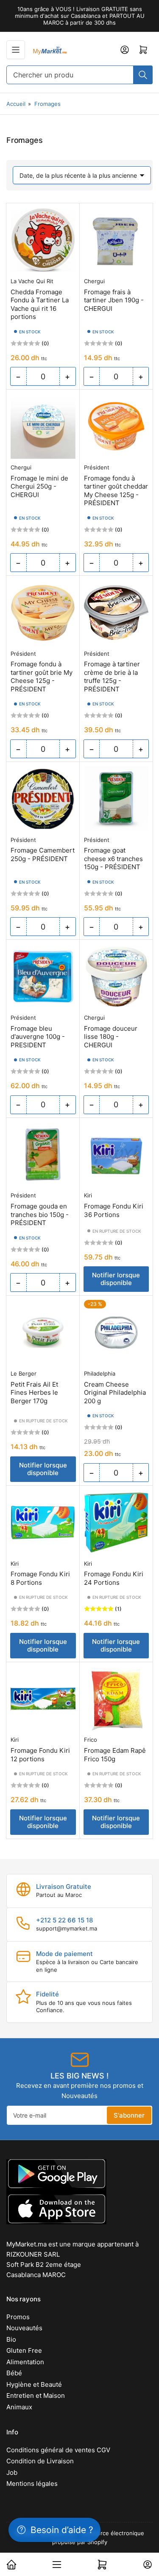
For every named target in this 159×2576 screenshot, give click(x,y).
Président (97, 467)
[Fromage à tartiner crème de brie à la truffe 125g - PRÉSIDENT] (116, 613)
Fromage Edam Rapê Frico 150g (115, 1755)
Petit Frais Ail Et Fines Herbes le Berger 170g (34, 1393)
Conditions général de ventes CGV (58, 2450)
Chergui (94, 281)
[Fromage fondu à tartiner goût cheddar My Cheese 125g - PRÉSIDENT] (116, 426)
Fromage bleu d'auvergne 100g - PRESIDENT (38, 1037)
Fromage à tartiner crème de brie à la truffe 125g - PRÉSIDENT (112, 677)
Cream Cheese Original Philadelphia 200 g (115, 1393)
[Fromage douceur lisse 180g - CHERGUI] (116, 977)
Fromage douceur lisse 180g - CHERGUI (111, 1037)
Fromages (47, 104)
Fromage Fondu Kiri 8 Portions (40, 1578)
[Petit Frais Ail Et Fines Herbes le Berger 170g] (43, 1332)
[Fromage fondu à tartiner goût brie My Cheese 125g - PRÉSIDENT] (43, 613)
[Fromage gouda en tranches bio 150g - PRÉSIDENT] (43, 1155)
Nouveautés (24, 2328)
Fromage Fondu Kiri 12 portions (40, 1755)
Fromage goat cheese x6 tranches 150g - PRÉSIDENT (113, 859)
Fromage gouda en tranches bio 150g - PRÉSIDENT (40, 1214)
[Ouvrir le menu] (16, 50)
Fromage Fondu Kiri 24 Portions (114, 1578)
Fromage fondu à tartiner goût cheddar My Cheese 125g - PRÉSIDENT (116, 491)
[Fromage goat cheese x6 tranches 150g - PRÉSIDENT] (116, 799)
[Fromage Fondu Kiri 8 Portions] (43, 1523)
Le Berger (24, 1373)
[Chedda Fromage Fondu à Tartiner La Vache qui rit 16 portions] (43, 240)
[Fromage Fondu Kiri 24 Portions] (116, 1523)
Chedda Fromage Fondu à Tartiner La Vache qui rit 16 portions (40, 304)
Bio (11, 2339)
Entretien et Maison (36, 2395)
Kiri (88, 1195)
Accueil (16, 104)
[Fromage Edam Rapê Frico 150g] (116, 1699)
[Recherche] (143, 75)
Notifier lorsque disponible (116, 1279)
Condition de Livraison (40, 2461)
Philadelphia (100, 1373)
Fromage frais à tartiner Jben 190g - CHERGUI (114, 300)
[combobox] (79, 75)
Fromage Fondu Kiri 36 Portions (114, 1210)
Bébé (14, 2373)
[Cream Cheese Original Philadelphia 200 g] (116, 1332)
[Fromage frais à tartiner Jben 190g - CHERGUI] (116, 240)
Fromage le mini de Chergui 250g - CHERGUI (39, 486)
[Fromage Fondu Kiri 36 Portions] (116, 1155)
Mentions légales (32, 2484)
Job (12, 2472)
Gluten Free (24, 2350)
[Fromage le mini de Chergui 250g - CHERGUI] (43, 426)
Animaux (19, 2407)
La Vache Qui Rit (32, 281)
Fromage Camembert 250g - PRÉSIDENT (43, 854)
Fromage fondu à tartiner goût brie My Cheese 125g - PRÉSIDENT (42, 677)
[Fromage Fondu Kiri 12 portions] (43, 1699)
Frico (91, 1740)
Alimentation (25, 2362)
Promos (18, 2317)
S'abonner (129, 2115)
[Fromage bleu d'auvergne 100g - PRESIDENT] (43, 977)
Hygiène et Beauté (34, 2384)
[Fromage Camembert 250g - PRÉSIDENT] (43, 799)
